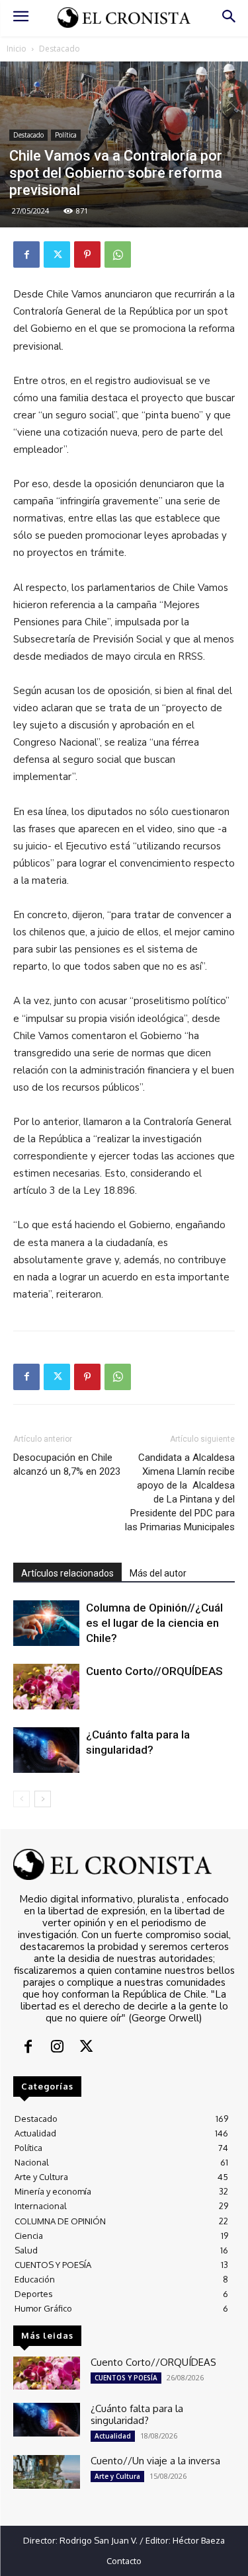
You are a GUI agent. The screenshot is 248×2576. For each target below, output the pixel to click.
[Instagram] (57, 2048)
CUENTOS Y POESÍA (126, 2378)
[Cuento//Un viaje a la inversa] (47, 2472)
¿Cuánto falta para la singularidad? (137, 2414)
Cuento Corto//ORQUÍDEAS (154, 1671)
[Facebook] (26, 254)
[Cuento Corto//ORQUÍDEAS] (46, 1687)
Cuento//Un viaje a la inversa (155, 2461)
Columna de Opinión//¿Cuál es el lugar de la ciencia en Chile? (154, 1623)
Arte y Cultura (117, 2476)
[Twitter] (57, 254)
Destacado (60, 49)
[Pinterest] (87, 254)
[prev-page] (21, 1799)
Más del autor (158, 1573)
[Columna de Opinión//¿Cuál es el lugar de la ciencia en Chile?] (46, 1623)
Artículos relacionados (67, 1573)
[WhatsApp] (118, 254)
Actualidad (113, 2436)
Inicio (17, 49)
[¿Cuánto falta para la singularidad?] (46, 1750)
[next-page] (43, 1799)
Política (66, 135)
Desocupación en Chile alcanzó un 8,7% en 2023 (67, 1464)
